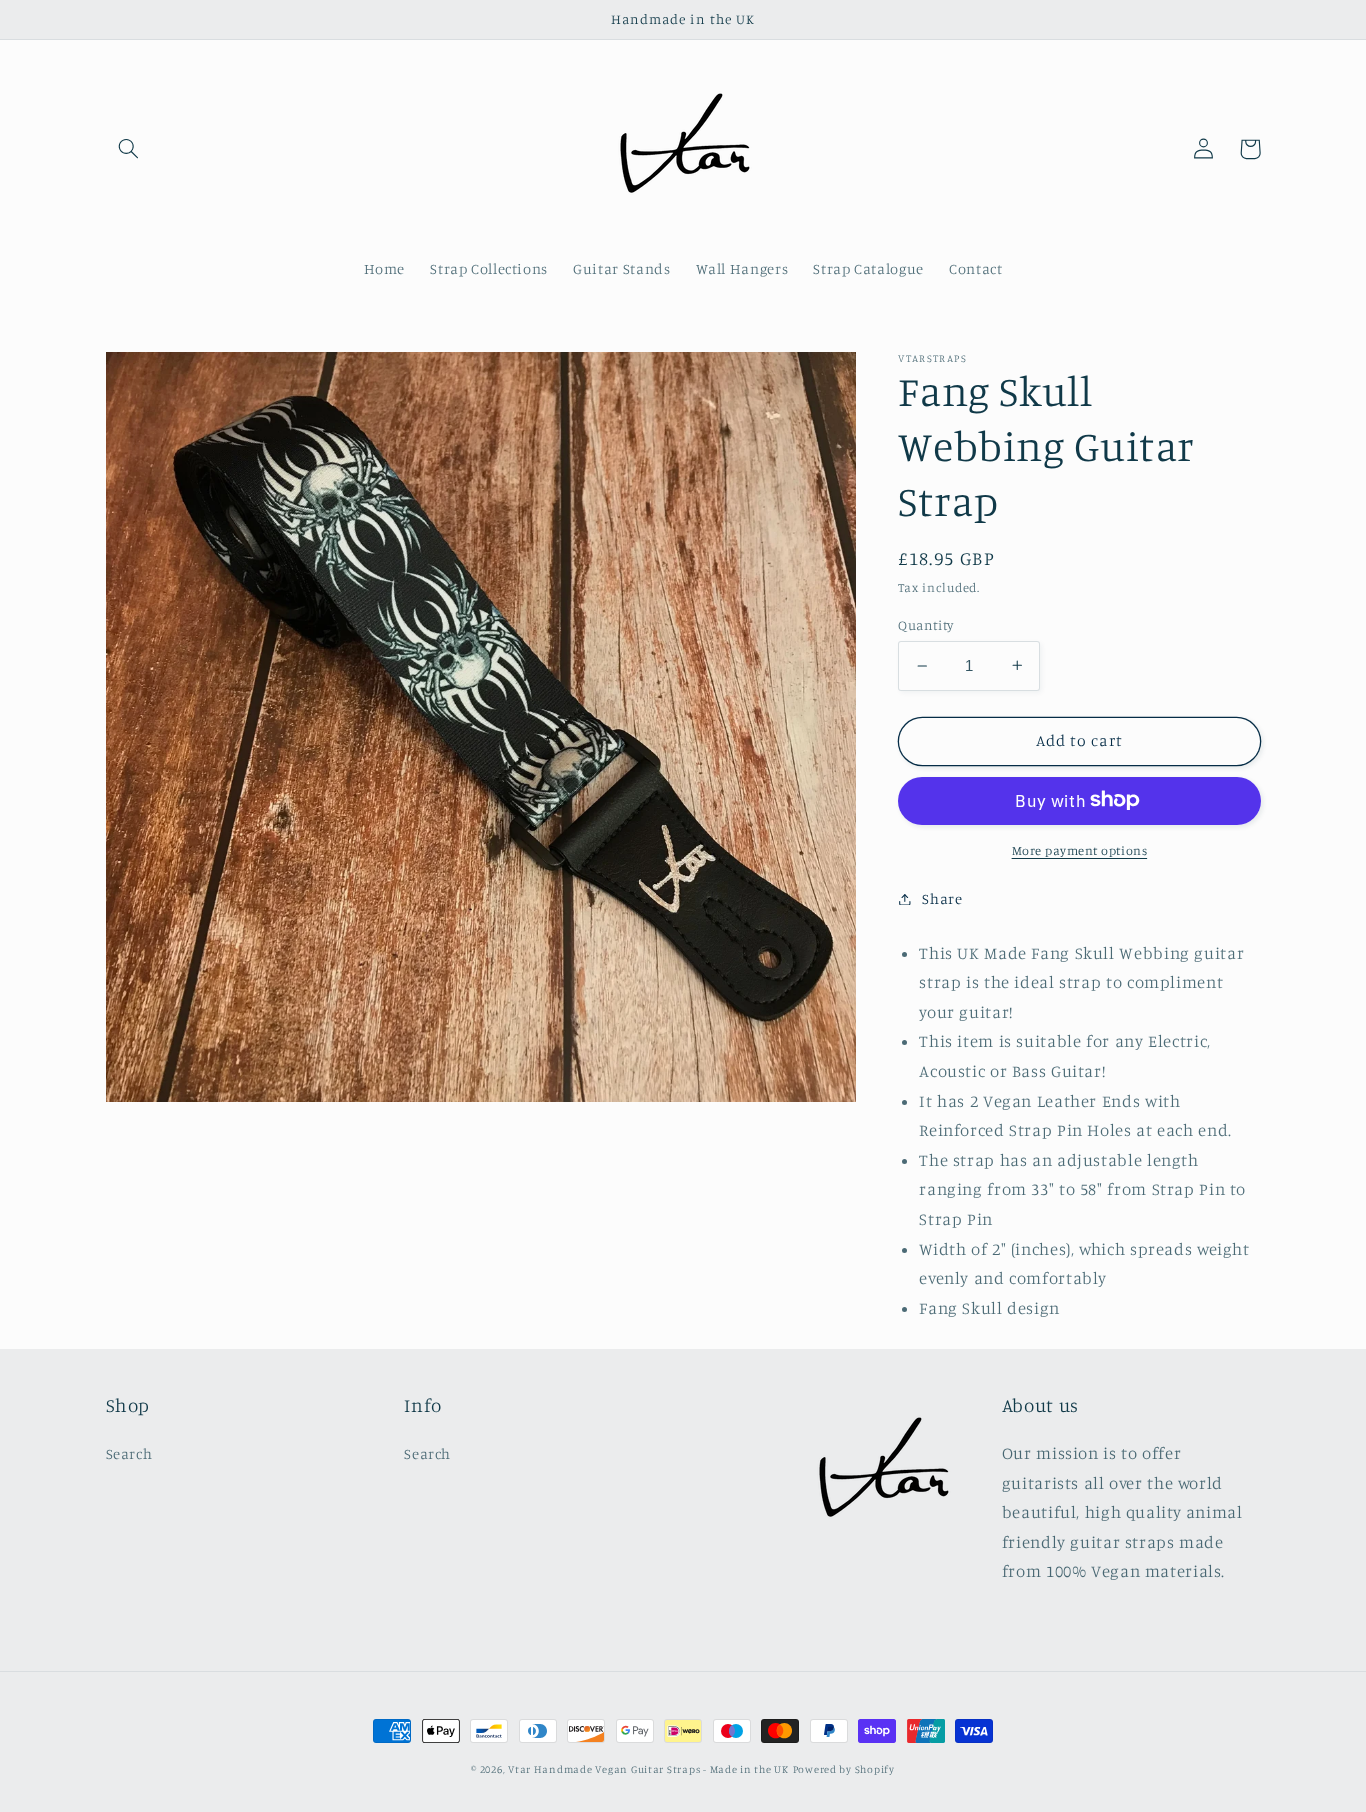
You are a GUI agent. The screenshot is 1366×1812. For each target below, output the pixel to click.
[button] (129, 149)
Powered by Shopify (844, 1769)
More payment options (1080, 849)
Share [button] (942, 898)
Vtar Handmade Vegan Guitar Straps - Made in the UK (648, 1769)
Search (129, 1453)
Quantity (925, 625)
